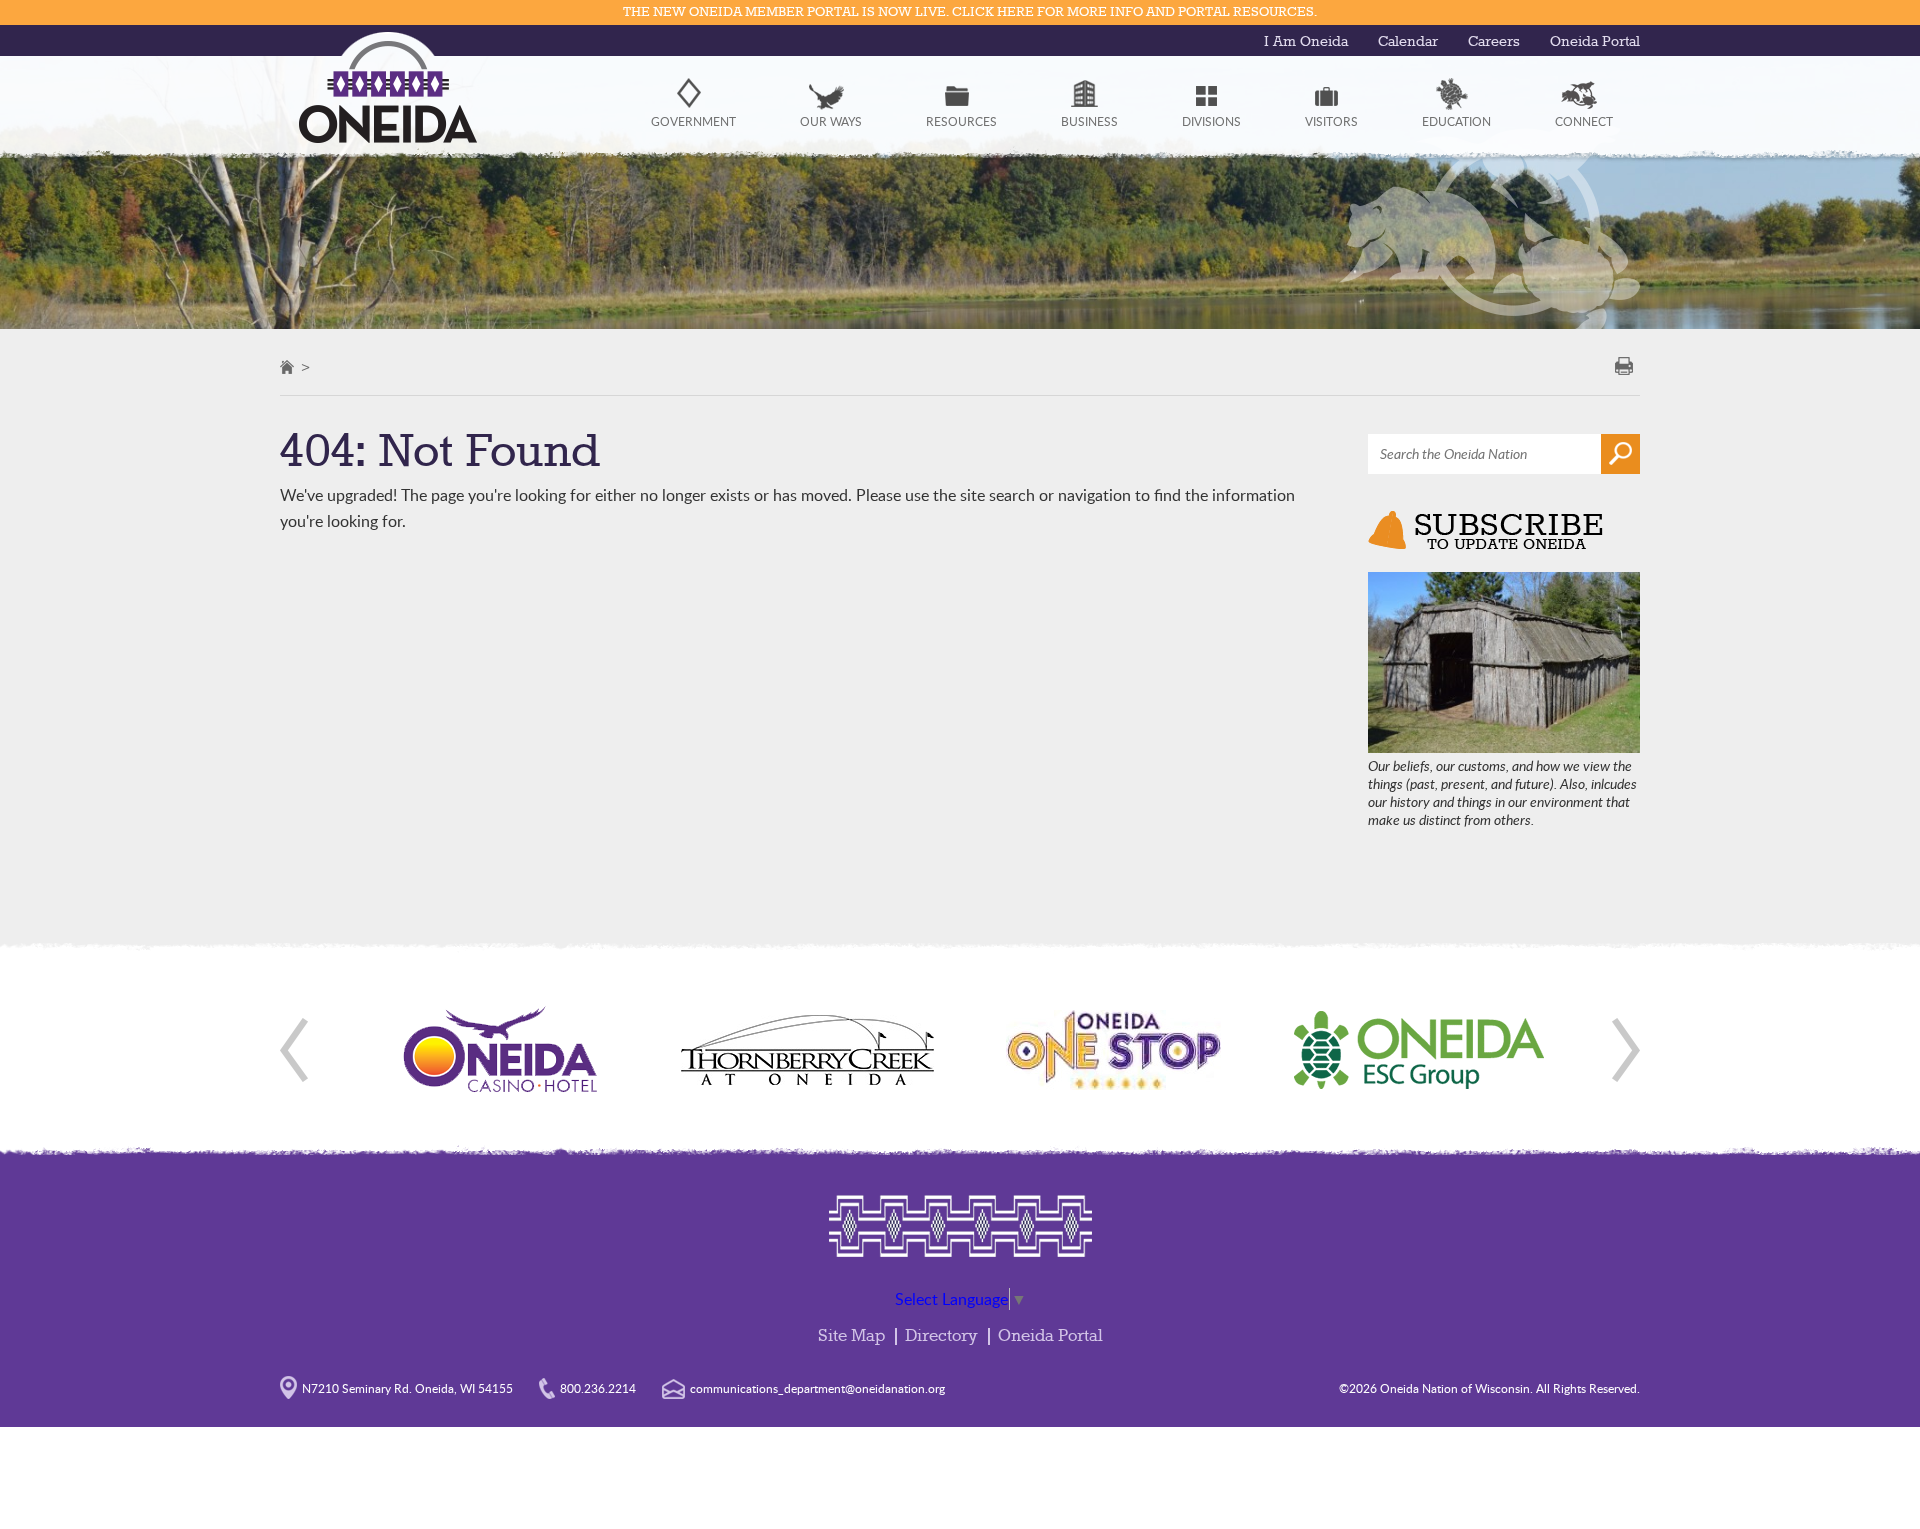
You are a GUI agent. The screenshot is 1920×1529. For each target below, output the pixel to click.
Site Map (851, 1336)
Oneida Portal (1595, 42)
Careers (1494, 42)
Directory (941, 1336)
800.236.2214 (598, 1388)
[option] (501, 1050)
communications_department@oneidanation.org (817, 1388)
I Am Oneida (1306, 42)
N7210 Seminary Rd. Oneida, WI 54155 (407, 1388)
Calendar (1408, 42)
